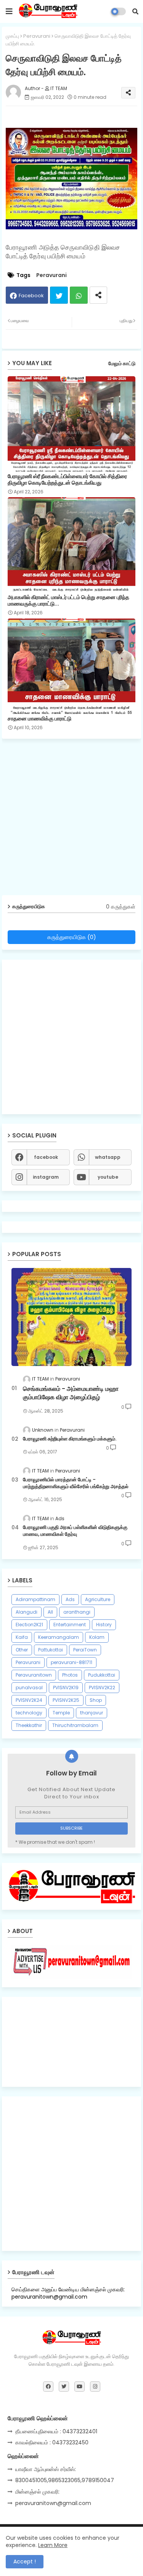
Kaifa (22, 1637)
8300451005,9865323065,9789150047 (65, 2480)
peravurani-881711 (71, 1662)
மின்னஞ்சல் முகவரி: (37, 2492)
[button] (135, 11)
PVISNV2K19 (66, 1688)
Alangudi (27, 1612)
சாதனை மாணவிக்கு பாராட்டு (39, 719)
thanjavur (92, 1713)
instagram (46, 1177)
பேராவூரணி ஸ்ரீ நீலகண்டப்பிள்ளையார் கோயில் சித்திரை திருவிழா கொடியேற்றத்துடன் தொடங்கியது (67, 480)
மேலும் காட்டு (122, 363)
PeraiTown (85, 1650)
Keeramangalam (59, 1637)
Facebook (31, 296)
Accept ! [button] (25, 2562)
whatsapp (108, 1157)
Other (22, 1650)
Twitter (59, 295)
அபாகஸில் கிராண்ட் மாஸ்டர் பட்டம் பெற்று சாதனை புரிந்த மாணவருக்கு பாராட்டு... (68, 601)
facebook (46, 1157)
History (104, 1625)
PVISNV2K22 (102, 1688)
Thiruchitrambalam (75, 1725)
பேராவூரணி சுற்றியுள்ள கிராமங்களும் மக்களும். (70, 1439)
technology (29, 1713)
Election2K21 (29, 1625)
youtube (108, 1177)
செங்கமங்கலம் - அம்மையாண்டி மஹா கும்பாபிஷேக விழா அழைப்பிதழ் (71, 1393)
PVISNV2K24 (29, 1700)
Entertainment (70, 1625)
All (50, 1612)
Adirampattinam (35, 1599)
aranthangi (77, 1612)
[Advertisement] (71, 820)
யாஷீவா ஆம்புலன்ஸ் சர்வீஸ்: (46, 2469)
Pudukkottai (102, 1675)
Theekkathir (29, 1725)
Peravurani (37, 36)
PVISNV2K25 (66, 1700)
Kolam (97, 1637)
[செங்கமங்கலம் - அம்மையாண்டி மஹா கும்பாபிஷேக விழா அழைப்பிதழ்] (71, 1317)
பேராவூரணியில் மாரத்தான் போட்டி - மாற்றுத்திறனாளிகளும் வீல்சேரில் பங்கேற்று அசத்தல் (76, 1483)
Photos (70, 1675)
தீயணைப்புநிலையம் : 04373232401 (56, 2431)
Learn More (53, 2545)
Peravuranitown (34, 1675)
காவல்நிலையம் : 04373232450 (52, 2442)
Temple (61, 1713)
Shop (96, 1700)
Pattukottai (51, 1650)
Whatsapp (79, 295)
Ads (70, 1599)
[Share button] (98, 295)
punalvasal (29, 1688)
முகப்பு (12, 36)
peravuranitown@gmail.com (53, 2503)
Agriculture (98, 1599)
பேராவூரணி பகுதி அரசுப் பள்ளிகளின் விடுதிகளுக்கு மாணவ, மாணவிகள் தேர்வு (75, 1531)
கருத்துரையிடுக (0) (72, 937)
